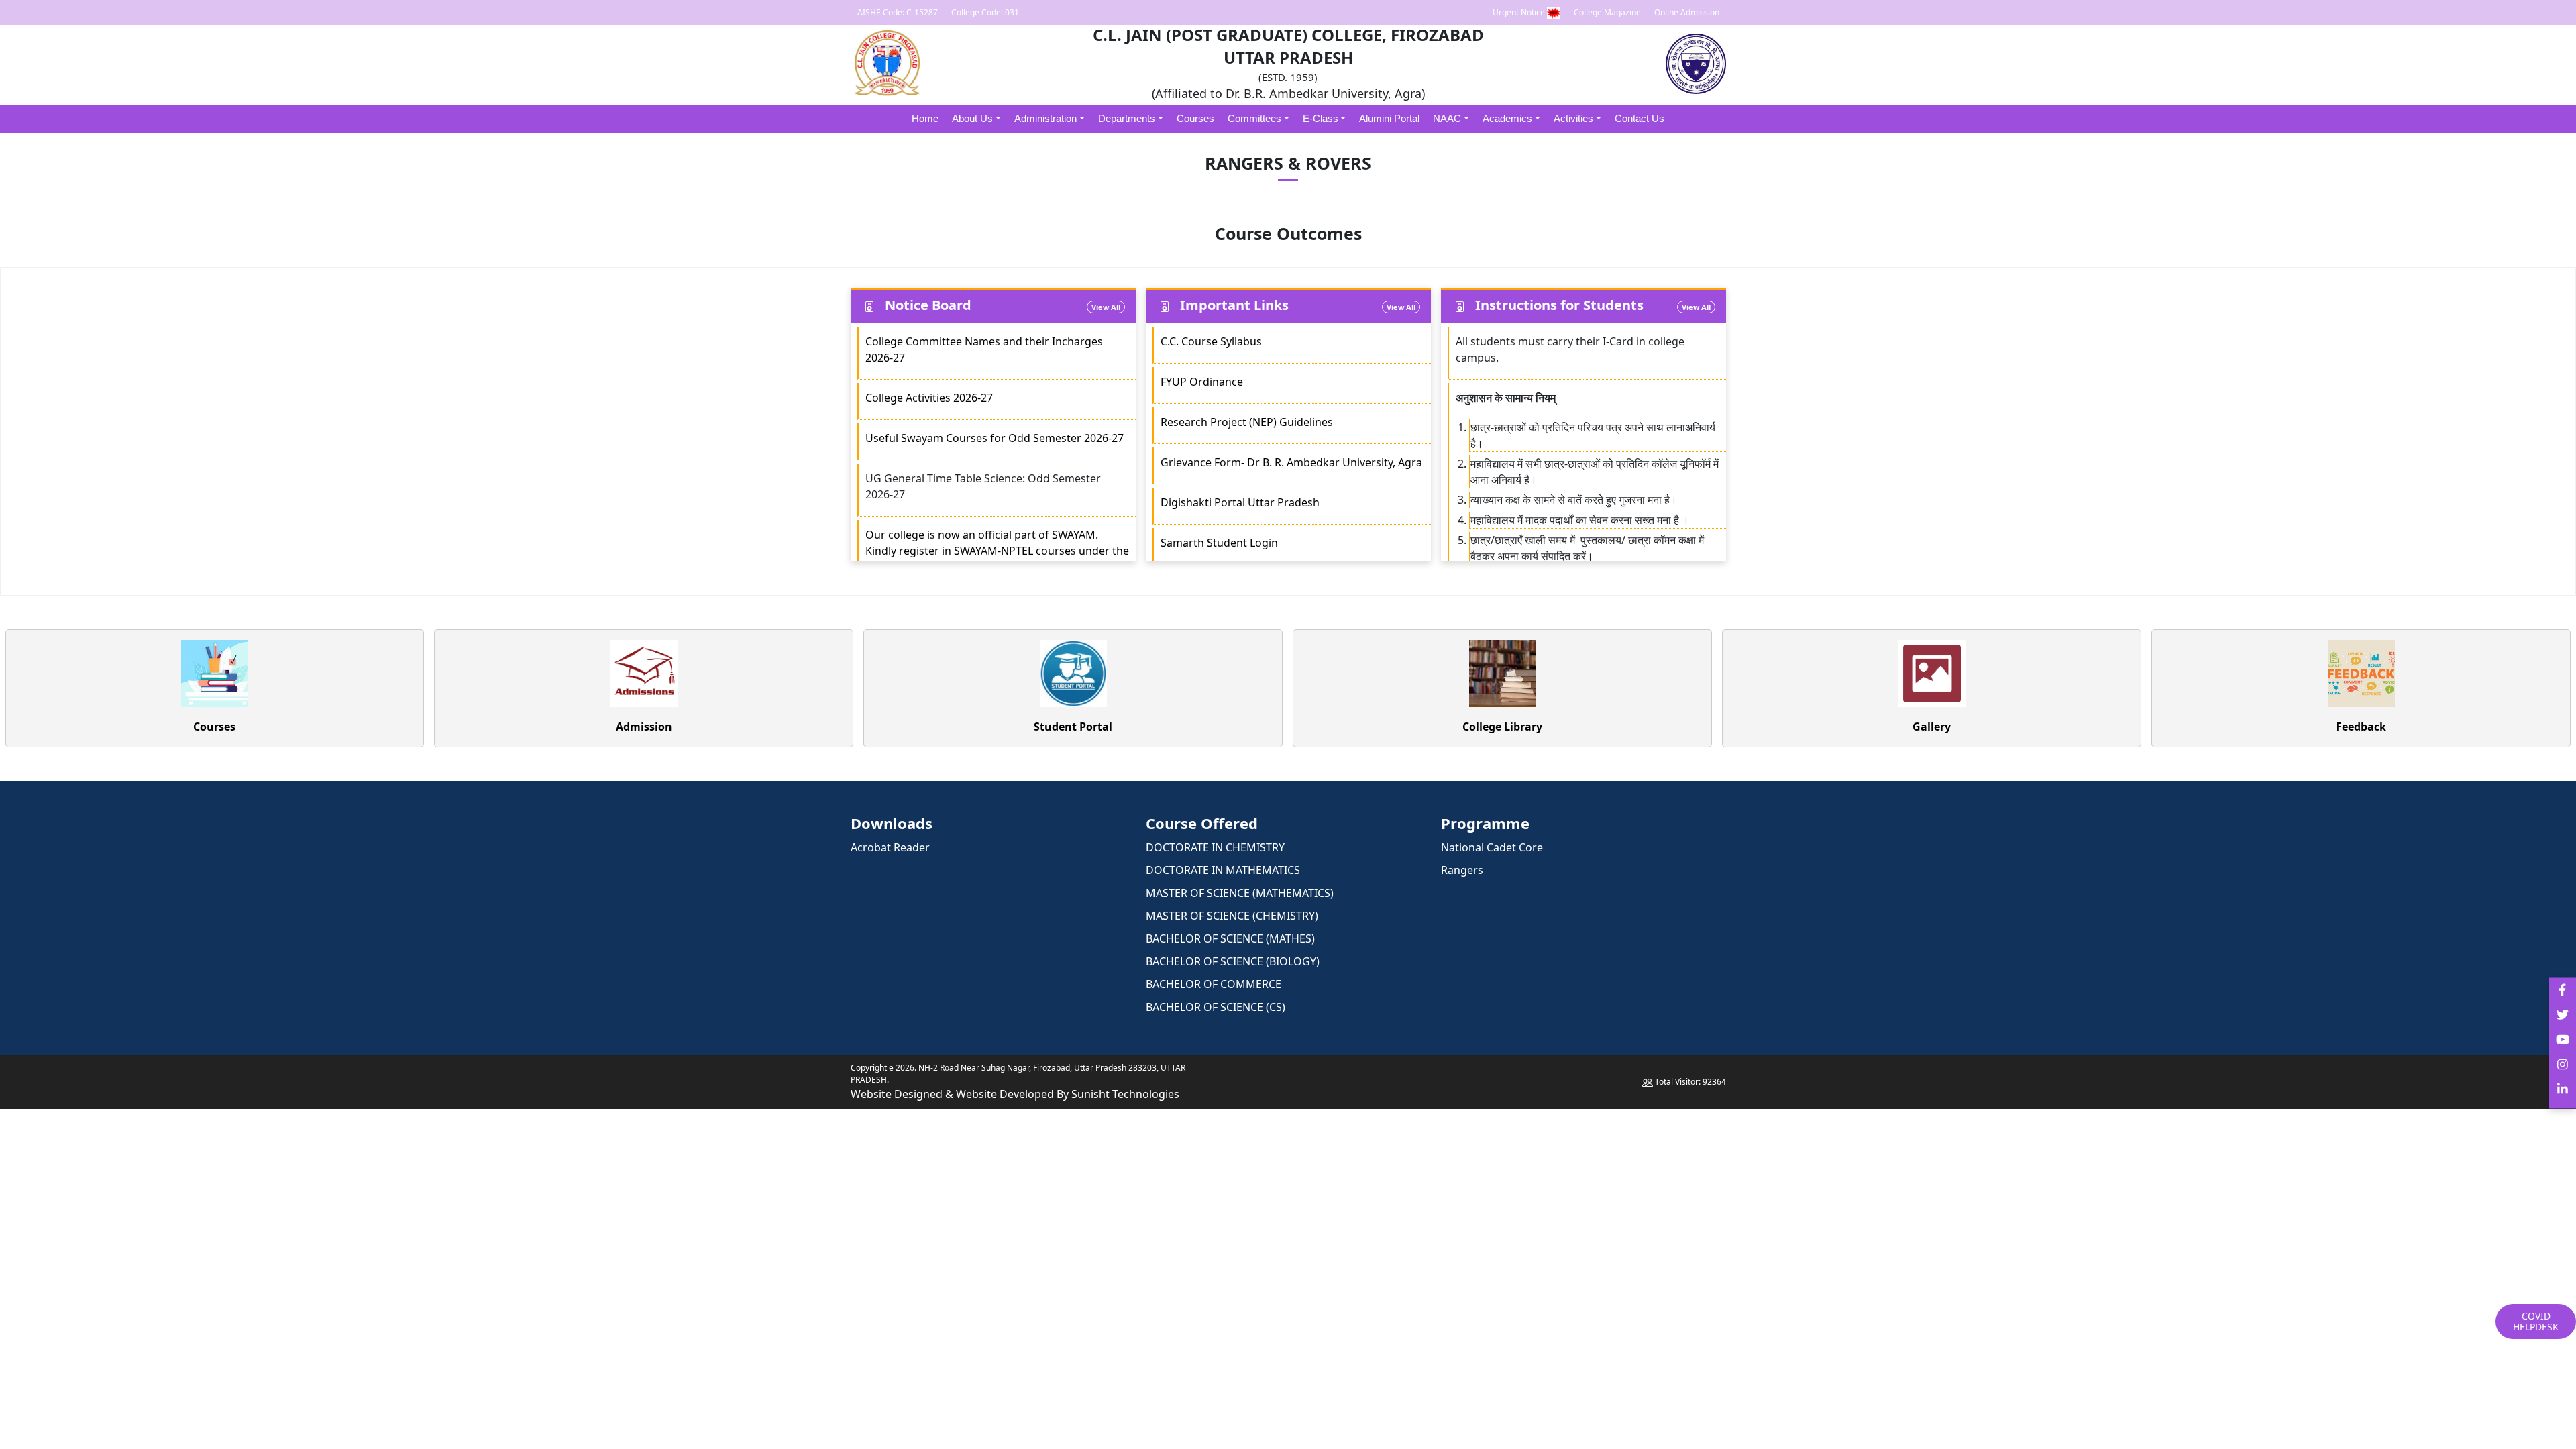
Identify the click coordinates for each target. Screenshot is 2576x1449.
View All (1106, 307)
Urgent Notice (1520, 12)
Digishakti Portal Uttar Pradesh (1240, 502)
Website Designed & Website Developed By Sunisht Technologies (1015, 1094)
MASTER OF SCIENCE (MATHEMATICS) (1240, 893)
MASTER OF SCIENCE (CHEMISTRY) (1232, 916)
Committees (1254, 118)
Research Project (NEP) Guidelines (1248, 422)
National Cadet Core (1492, 847)
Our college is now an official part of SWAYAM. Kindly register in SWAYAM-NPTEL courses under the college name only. (997, 551)
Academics (1507, 118)
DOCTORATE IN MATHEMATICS (1223, 870)
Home (925, 118)
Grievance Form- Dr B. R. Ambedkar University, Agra (1291, 462)
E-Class (1321, 118)
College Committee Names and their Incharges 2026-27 (984, 350)
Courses (1195, 118)
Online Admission (1687, 12)
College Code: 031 (985, 12)
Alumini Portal (1389, 118)
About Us (972, 118)
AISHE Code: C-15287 (898, 12)
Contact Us (1640, 118)
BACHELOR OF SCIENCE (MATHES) (1230, 938)
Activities (1573, 118)
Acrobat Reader (890, 847)
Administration (1045, 118)
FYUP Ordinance (1202, 382)
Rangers (1462, 870)
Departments (1127, 118)
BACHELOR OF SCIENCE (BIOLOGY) (1233, 961)
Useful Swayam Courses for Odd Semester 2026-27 (995, 438)
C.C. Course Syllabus (1211, 341)
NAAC (1447, 118)
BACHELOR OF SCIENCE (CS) (1216, 1007)
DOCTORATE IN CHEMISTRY (1215, 847)
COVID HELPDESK (2536, 1321)
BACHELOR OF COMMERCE (1214, 984)
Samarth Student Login (1219, 543)
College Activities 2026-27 (929, 398)
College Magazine (1607, 12)
